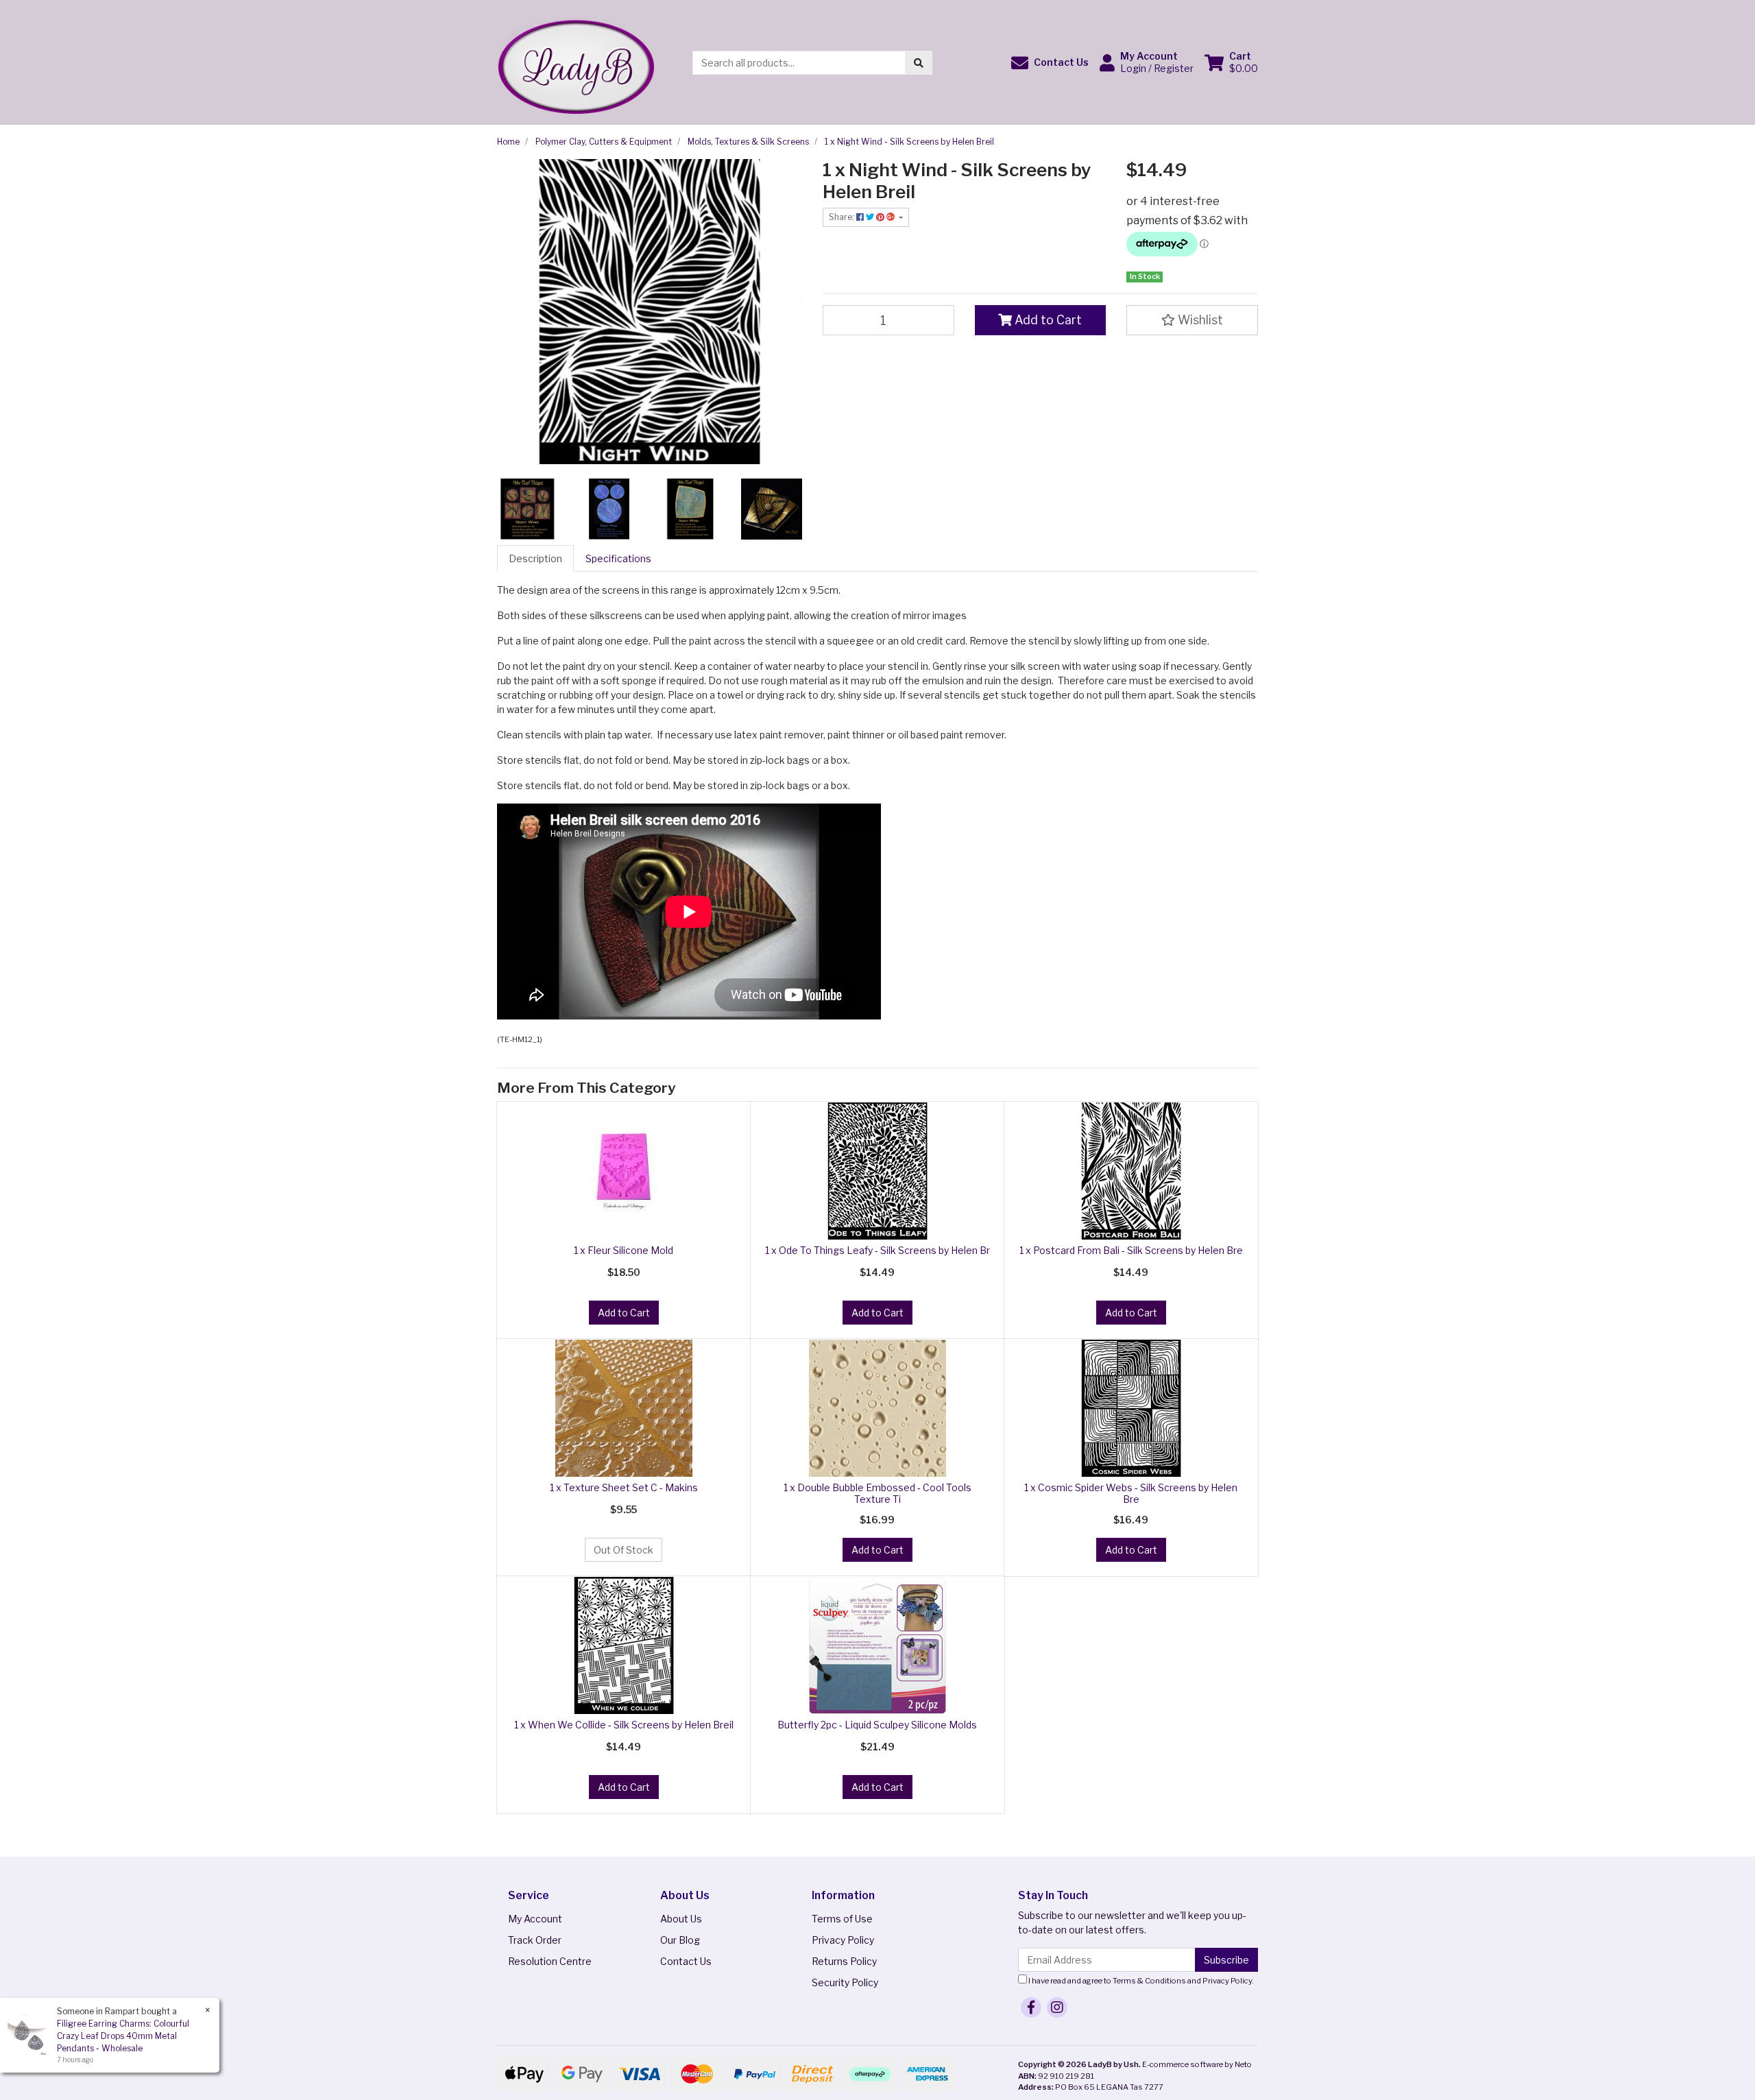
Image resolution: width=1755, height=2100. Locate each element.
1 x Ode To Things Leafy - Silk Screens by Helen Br (877, 1250)
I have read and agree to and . (1140, 1981)
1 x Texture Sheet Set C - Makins (624, 1487)
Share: (843, 217)
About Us (681, 1919)
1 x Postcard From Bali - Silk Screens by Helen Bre (1131, 1250)
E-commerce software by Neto (1197, 2064)
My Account (535, 1919)
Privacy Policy (843, 1940)
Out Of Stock (624, 1550)
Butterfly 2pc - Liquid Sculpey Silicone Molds (877, 1725)
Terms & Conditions (1149, 1981)
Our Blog (680, 1940)
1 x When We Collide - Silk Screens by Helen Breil (624, 1725)
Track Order (535, 1940)
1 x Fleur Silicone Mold (624, 1250)
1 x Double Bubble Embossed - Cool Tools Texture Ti (877, 1493)
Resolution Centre (550, 1961)
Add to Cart (1047, 320)
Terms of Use (842, 1919)
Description (535, 558)
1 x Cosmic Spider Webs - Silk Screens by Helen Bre (1131, 1493)
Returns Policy (844, 1961)
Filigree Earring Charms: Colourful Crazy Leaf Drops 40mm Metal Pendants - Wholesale (123, 2036)
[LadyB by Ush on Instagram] (1057, 2007)
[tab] (535, 558)
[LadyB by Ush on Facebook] (1031, 2007)
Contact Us (686, 1961)
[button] (1050, 63)
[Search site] (919, 63)
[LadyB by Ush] (576, 61)
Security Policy (845, 1982)
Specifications (618, 558)
